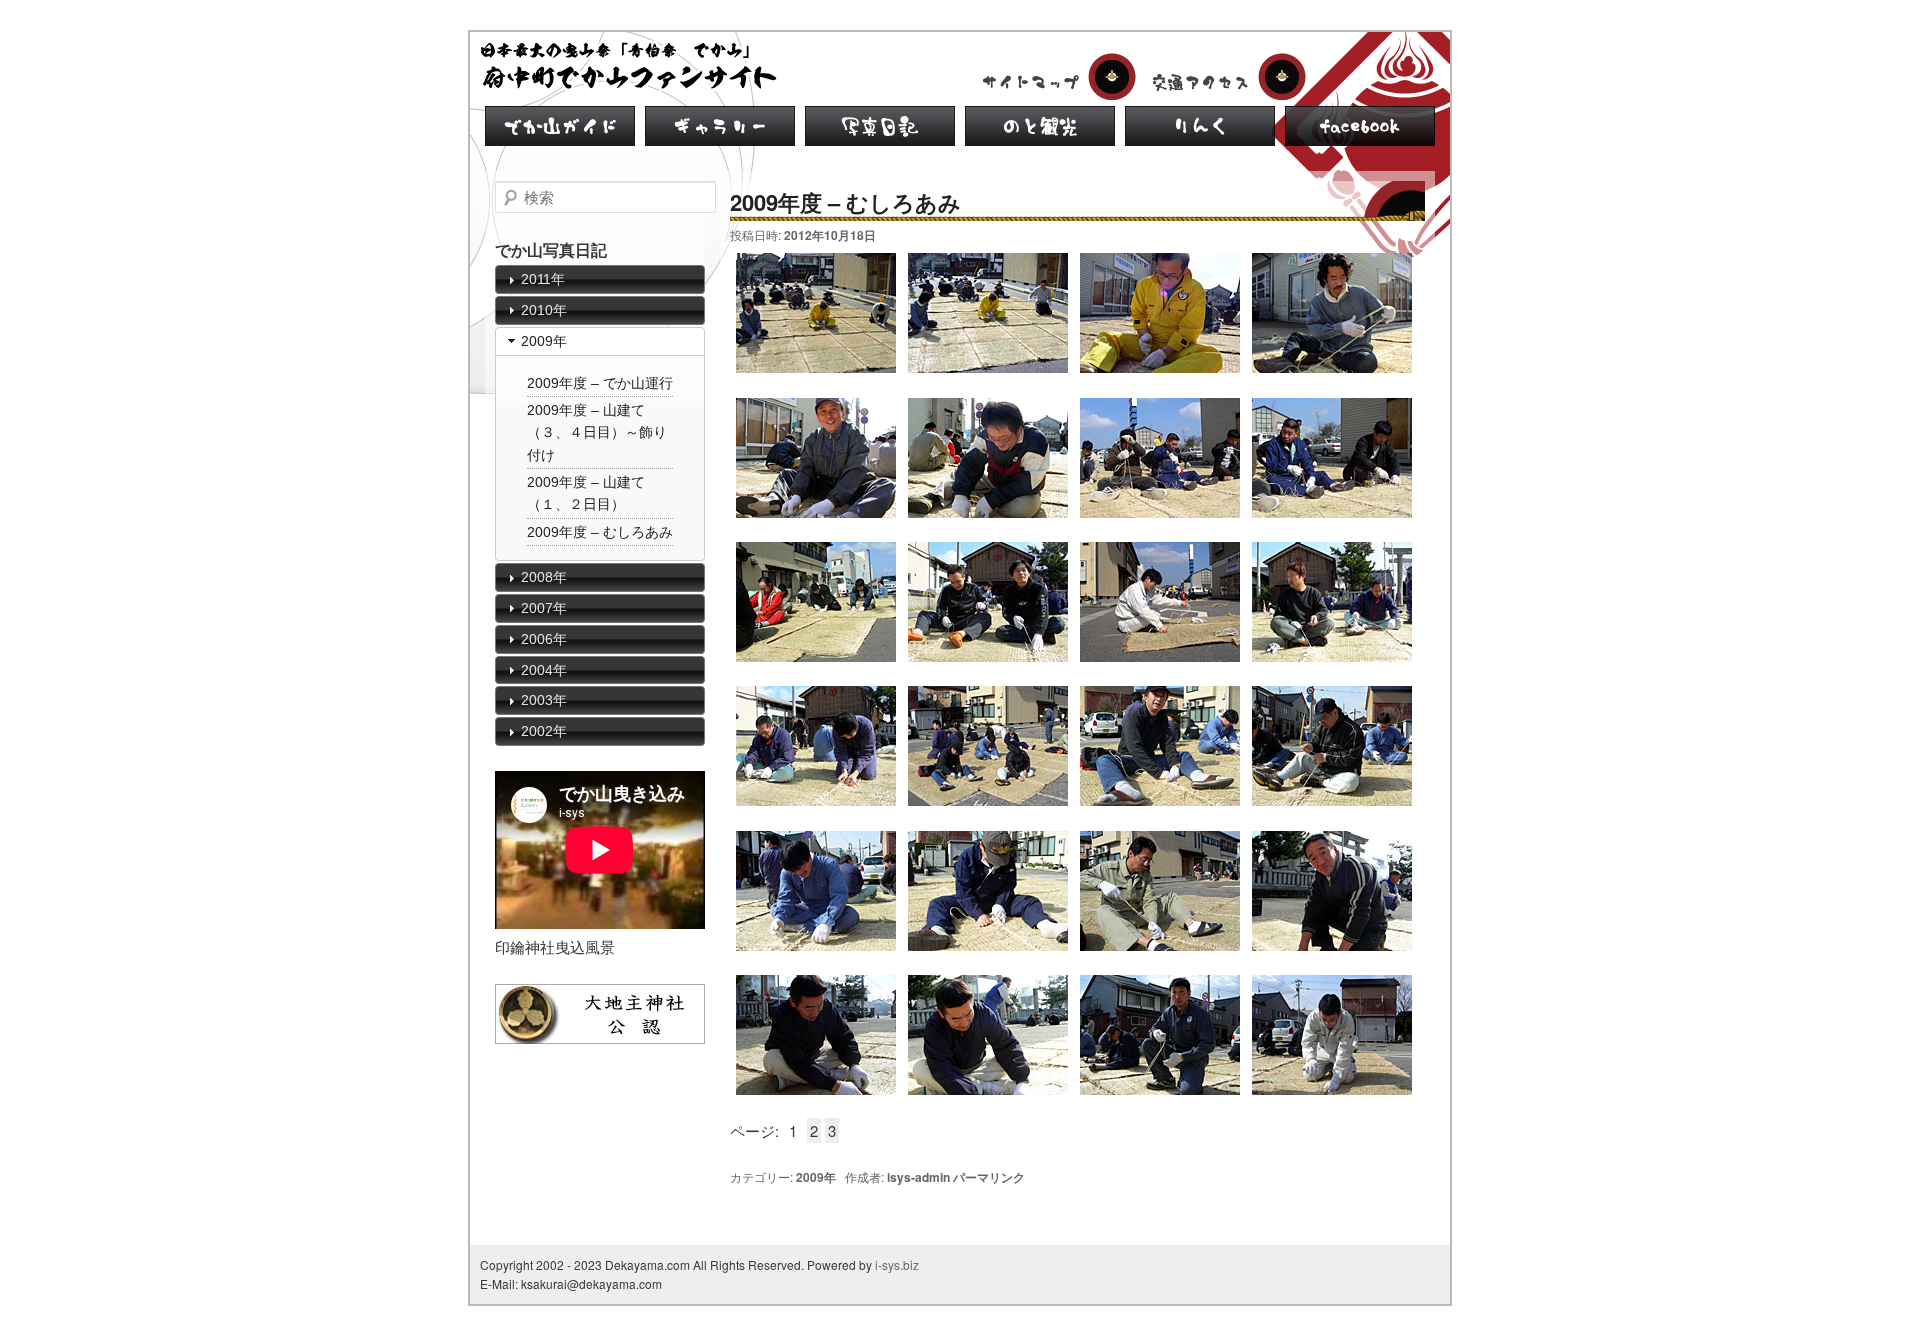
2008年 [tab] (544, 577)
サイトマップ (1055, 77)
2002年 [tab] (544, 731)
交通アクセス (1225, 77)
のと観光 (1040, 126)
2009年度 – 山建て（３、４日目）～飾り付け (597, 432)
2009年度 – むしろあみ (600, 532)
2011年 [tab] (543, 279)
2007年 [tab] (544, 608)
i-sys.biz (897, 1264)
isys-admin (918, 1177)
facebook (1360, 126)
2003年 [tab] (544, 700)
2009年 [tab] (544, 341)
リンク (1200, 126)
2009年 (816, 1177)
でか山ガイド (560, 126)
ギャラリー (720, 126)
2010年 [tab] (544, 310)
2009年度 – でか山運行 (600, 383)
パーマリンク (989, 1177)
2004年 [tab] (544, 670)
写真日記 (880, 126)
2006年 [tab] (544, 639)
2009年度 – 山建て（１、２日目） (586, 493)
